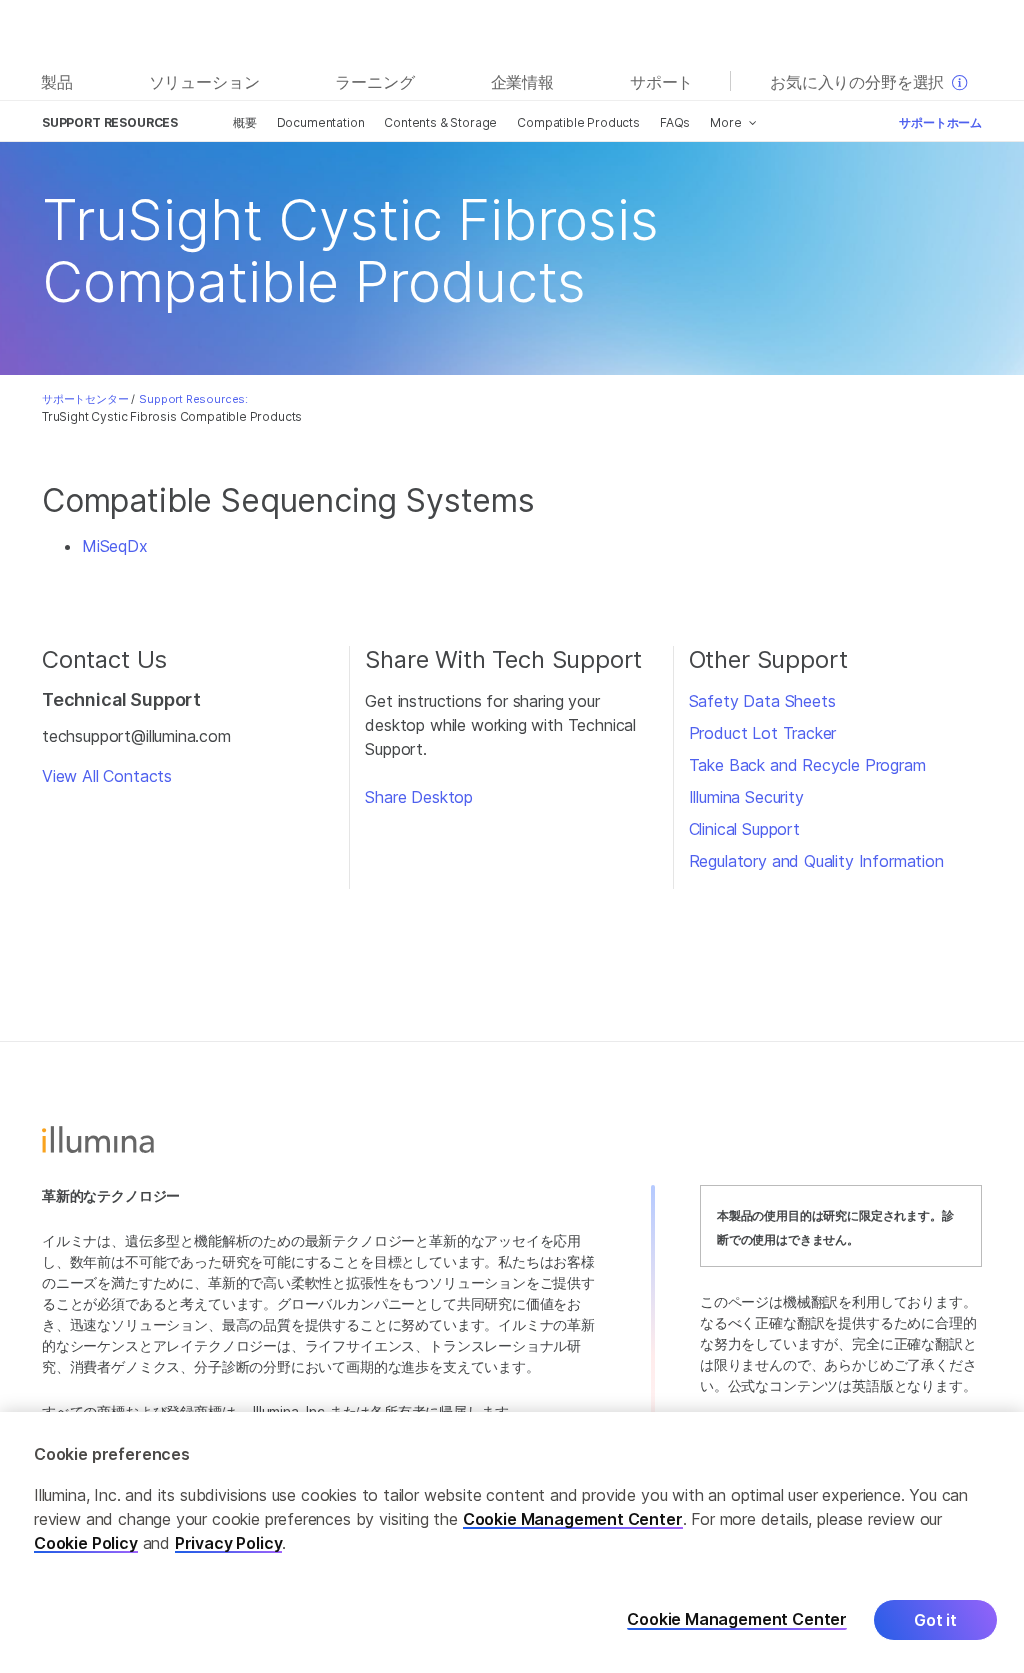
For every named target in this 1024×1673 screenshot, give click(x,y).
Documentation (321, 122)
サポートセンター (85, 399)
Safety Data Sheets (762, 701)
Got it (935, 1620)
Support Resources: (193, 399)
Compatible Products (578, 122)
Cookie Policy (86, 1543)
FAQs (675, 122)
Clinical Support (744, 829)
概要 (245, 122)
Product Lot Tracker (763, 733)
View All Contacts (107, 776)
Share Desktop (419, 797)
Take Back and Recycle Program (807, 765)
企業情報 (522, 82)
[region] (512, 1542)
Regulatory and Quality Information (816, 861)
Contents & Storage (440, 122)
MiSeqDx (115, 546)
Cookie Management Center (573, 1519)
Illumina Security (746, 797)
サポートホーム (940, 122)
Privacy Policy (229, 1543)
